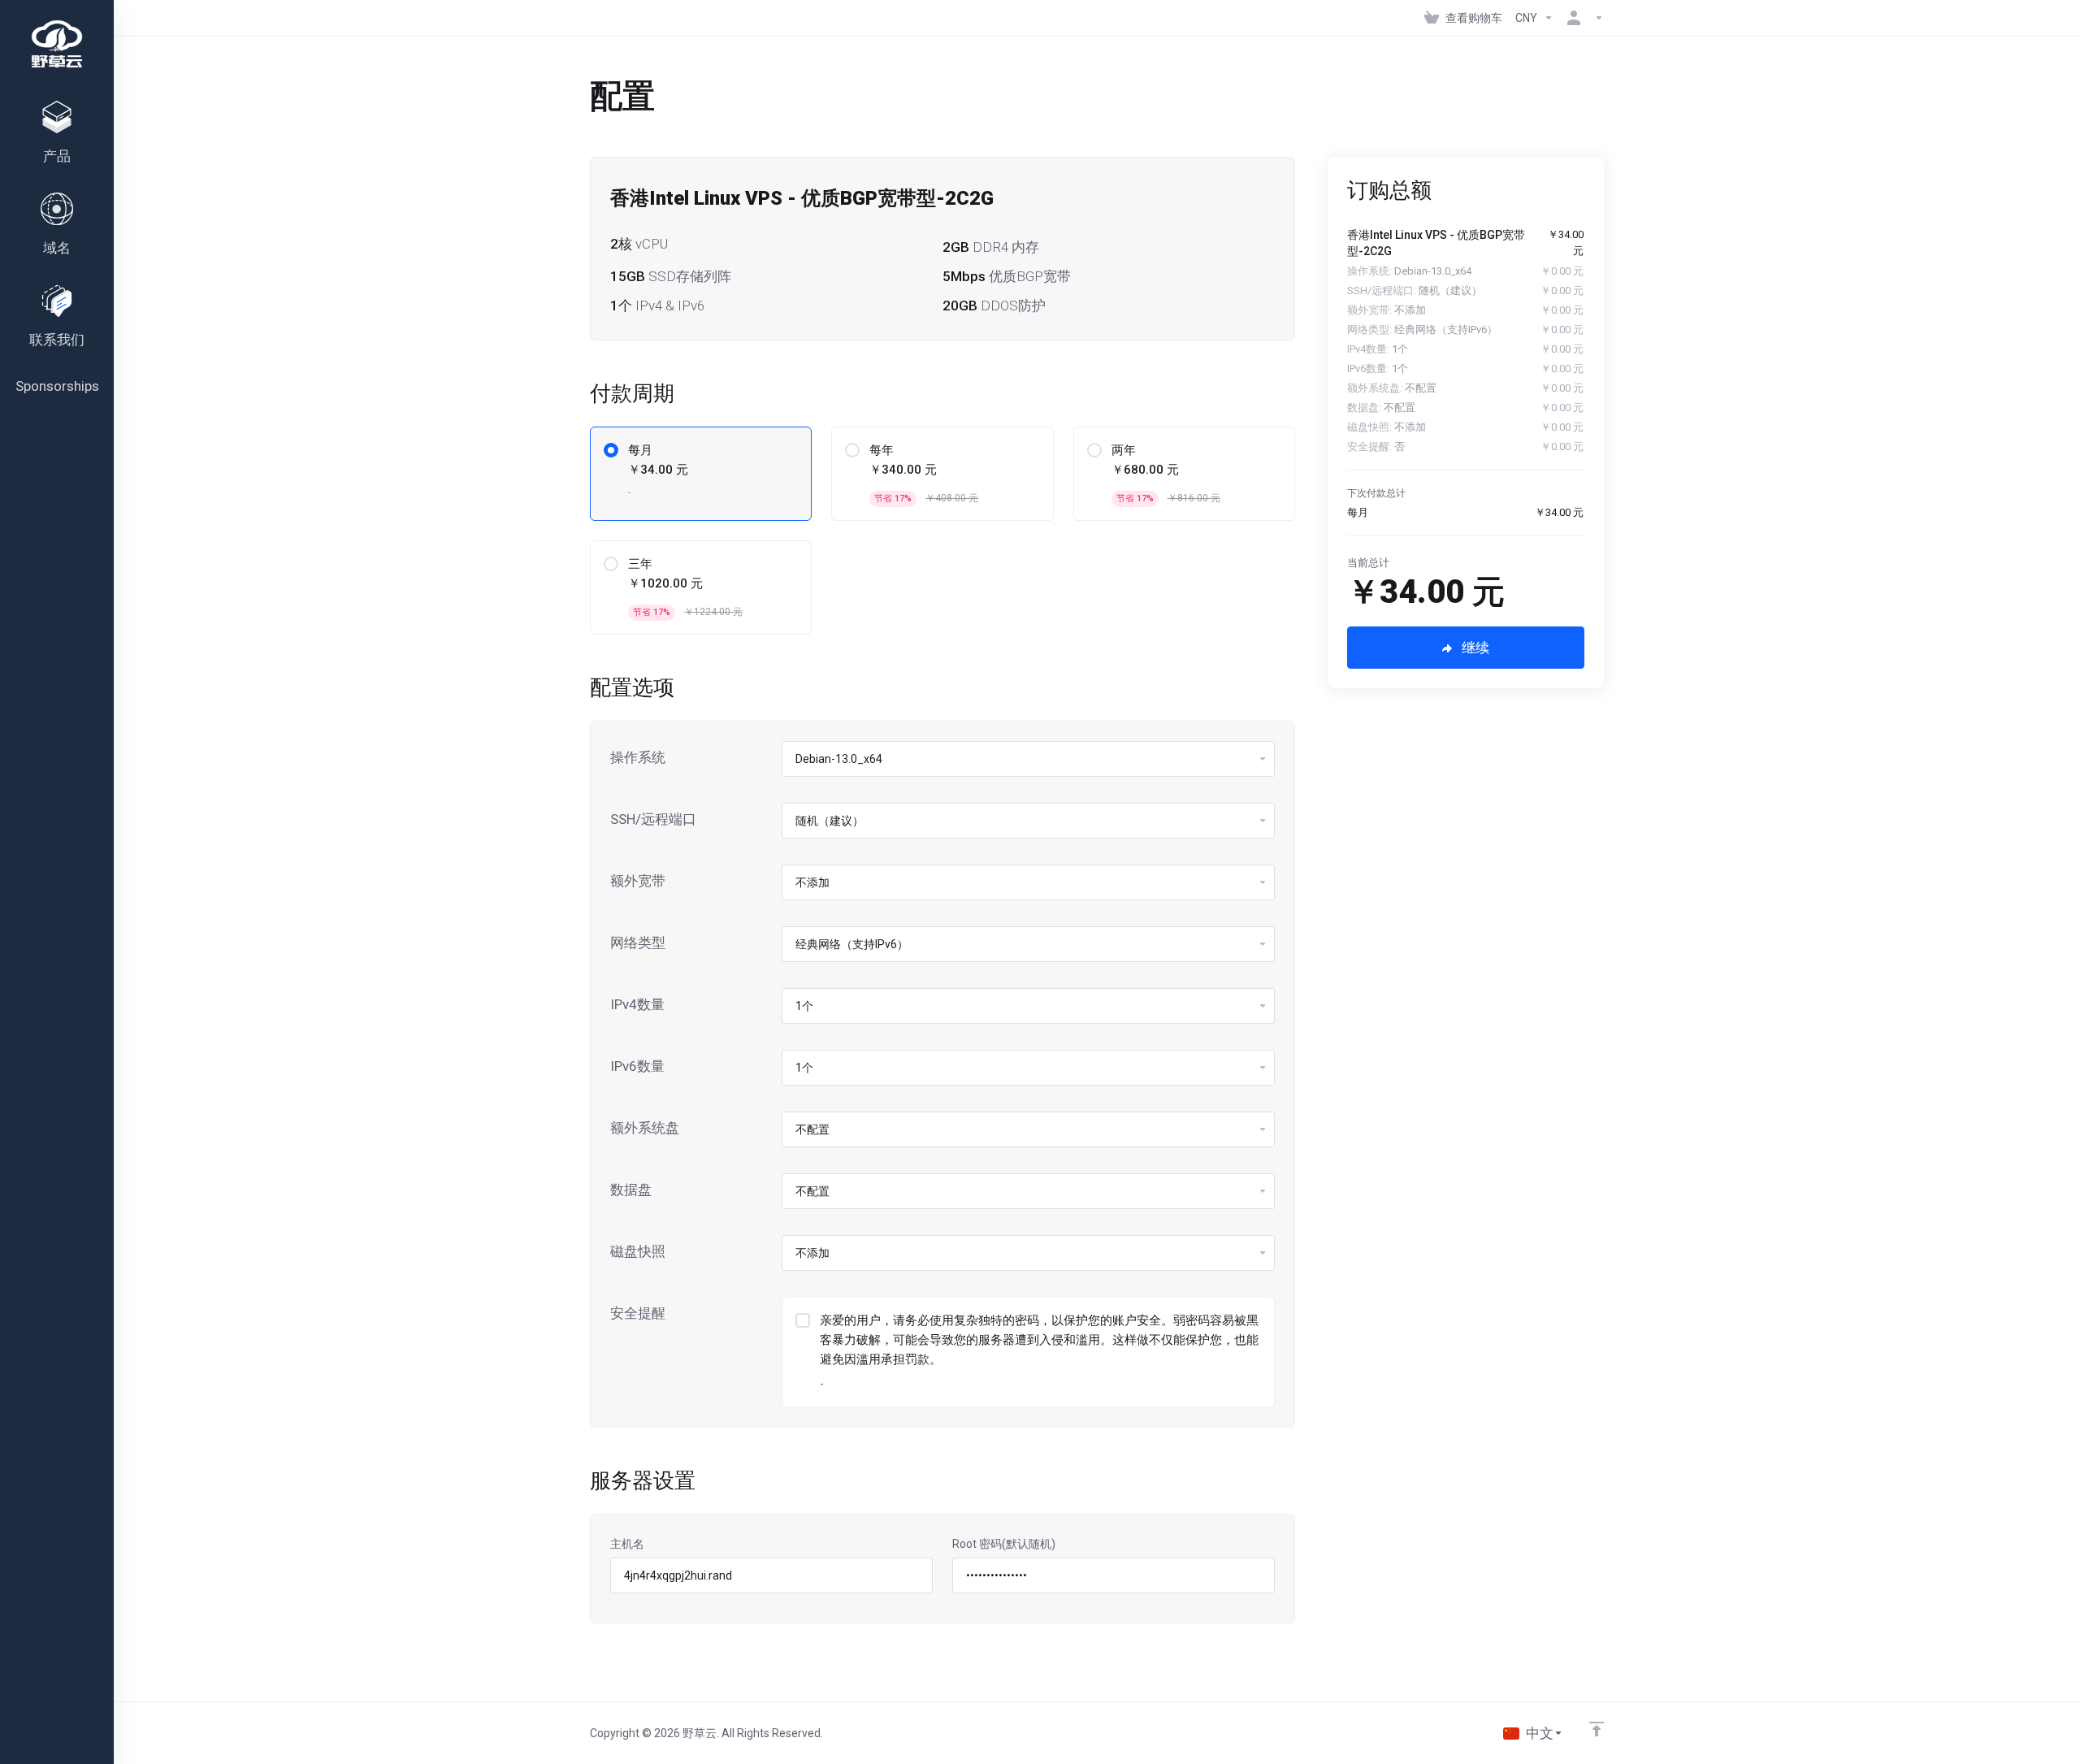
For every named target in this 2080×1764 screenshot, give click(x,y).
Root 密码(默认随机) (1004, 1544)
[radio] (611, 450)
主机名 (627, 1544)
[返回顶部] (1597, 1729)
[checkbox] (803, 1320)
